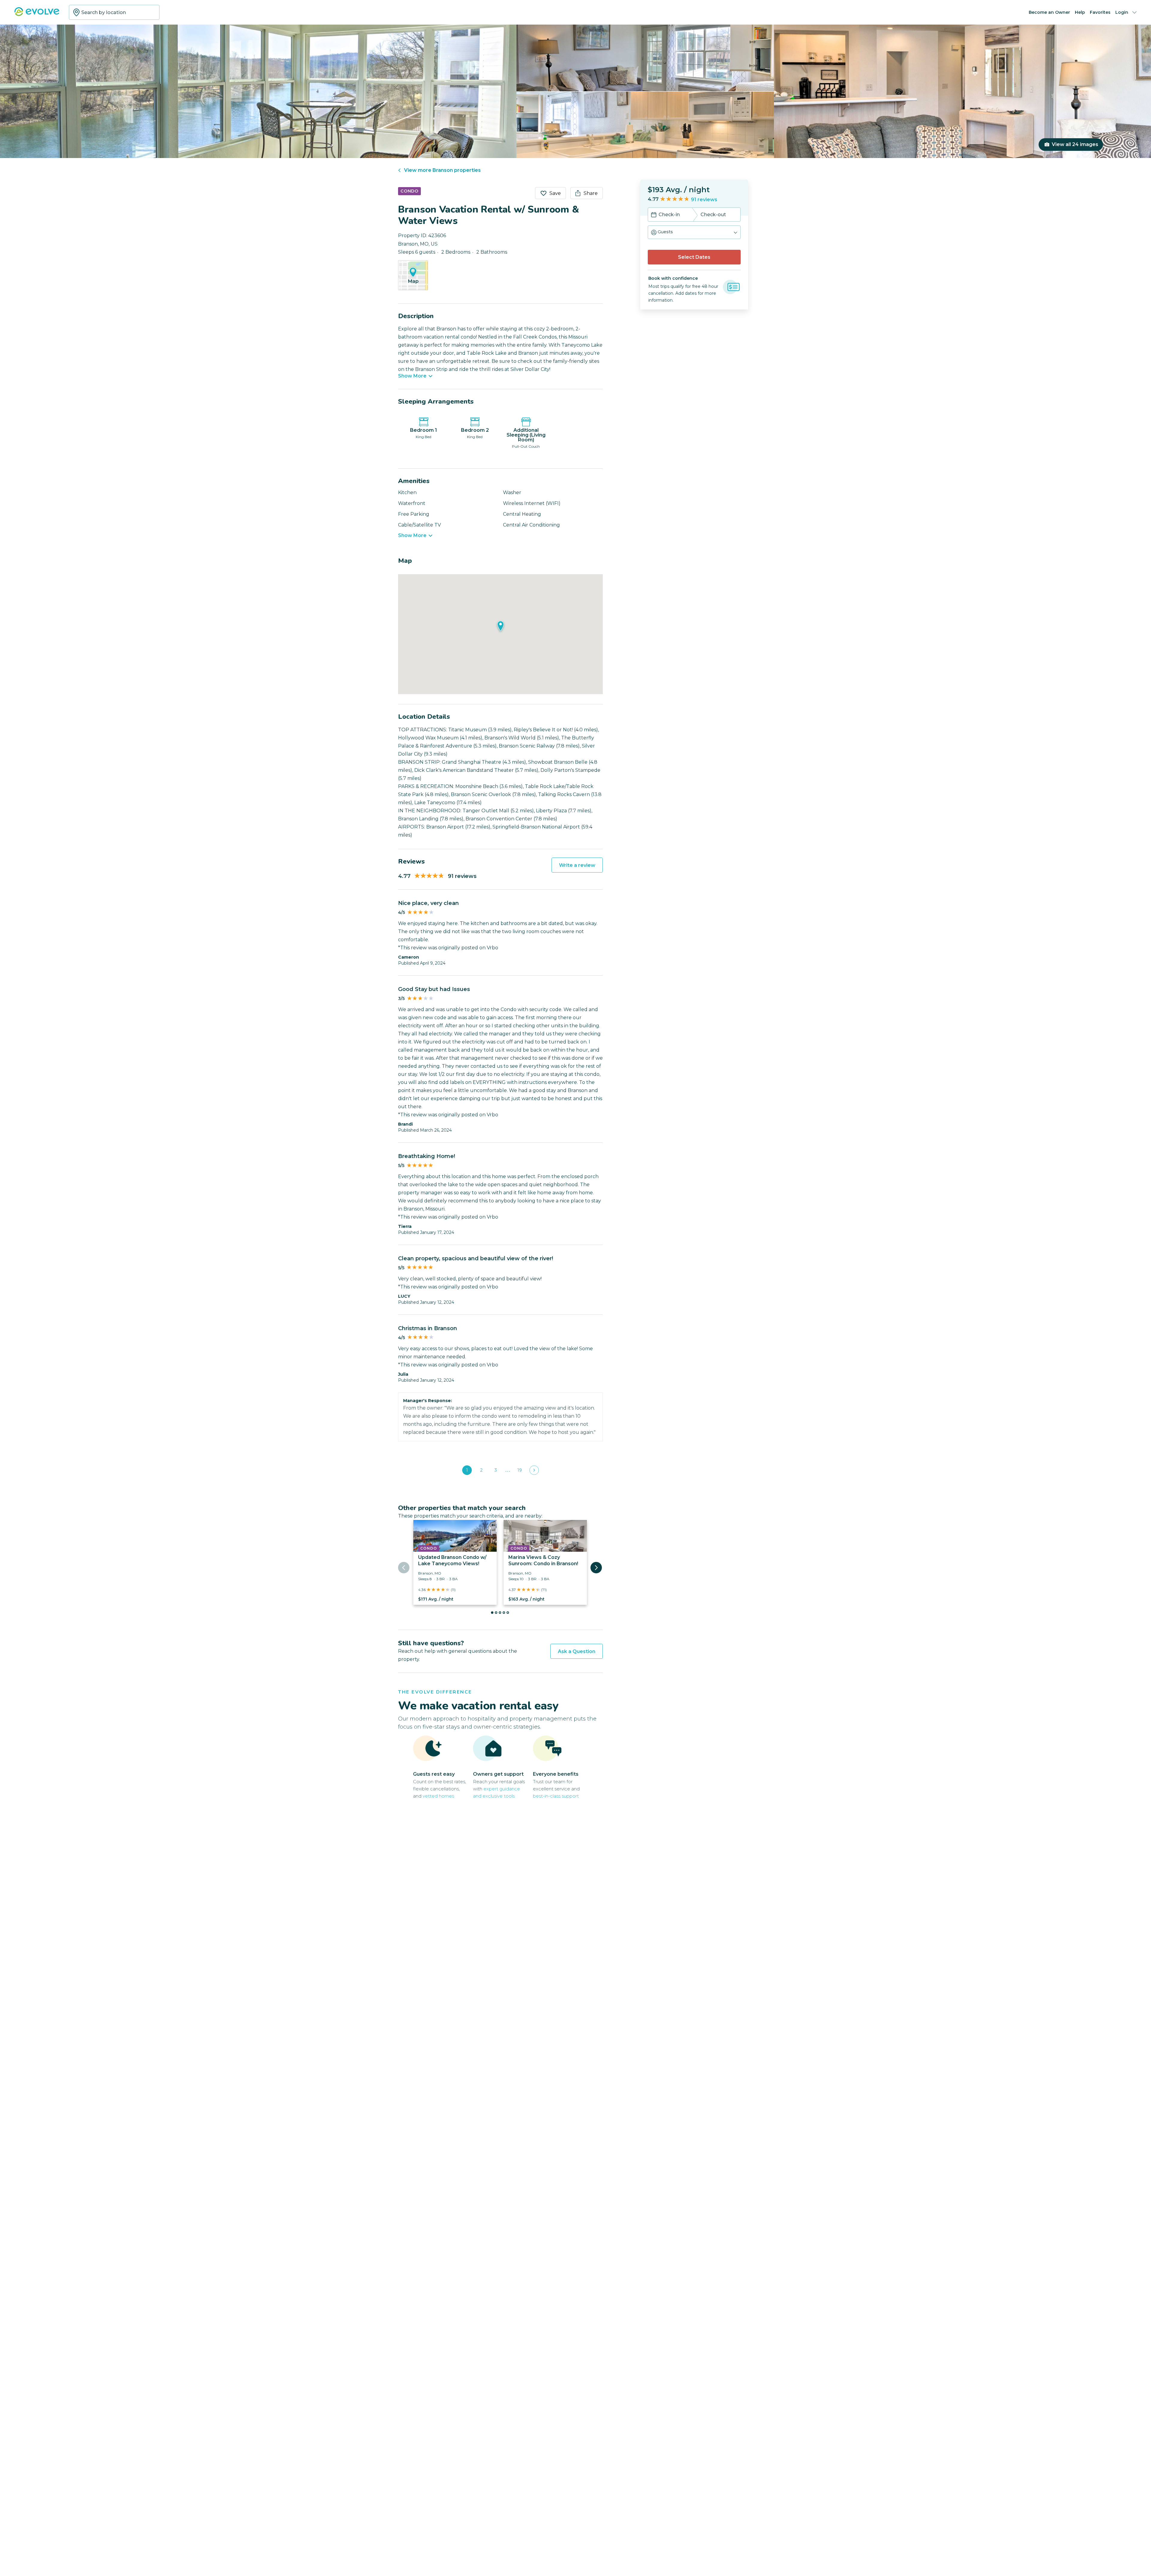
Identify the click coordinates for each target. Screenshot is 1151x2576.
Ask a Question (577, 1651)
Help (1080, 12)
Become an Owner (1049, 12)
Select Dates (694, 257)
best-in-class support (556, 1796)
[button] (694, 232)
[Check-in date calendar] (654, 215)
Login (1122, 12)
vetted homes (438, 1796)
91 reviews (704, 200)
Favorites (1100, 12)
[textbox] (114, 12)
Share (591, 193)
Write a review (577, 865)
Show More (412, 376)
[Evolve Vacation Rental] (37, 15)
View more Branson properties (442, 170)
